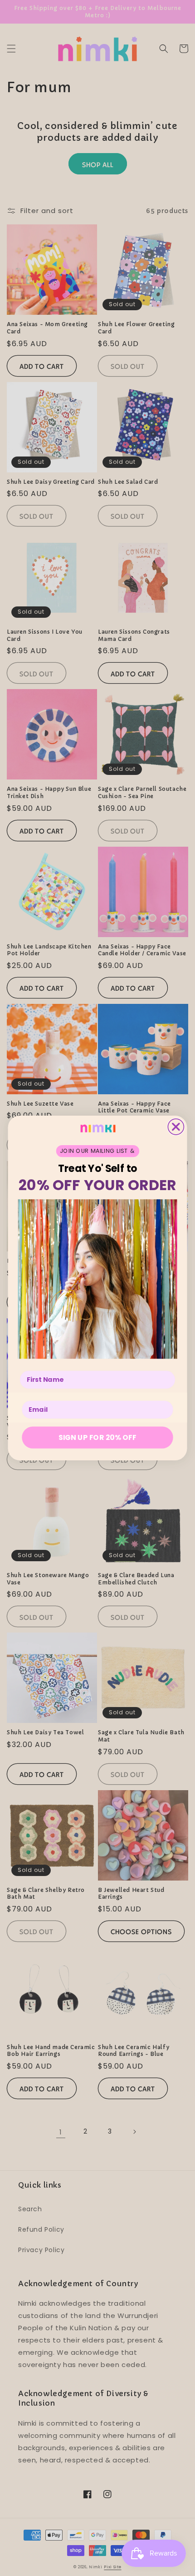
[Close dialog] (176, 1127)
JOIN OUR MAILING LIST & (97, 1151)
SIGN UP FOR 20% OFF (97, 1437)
